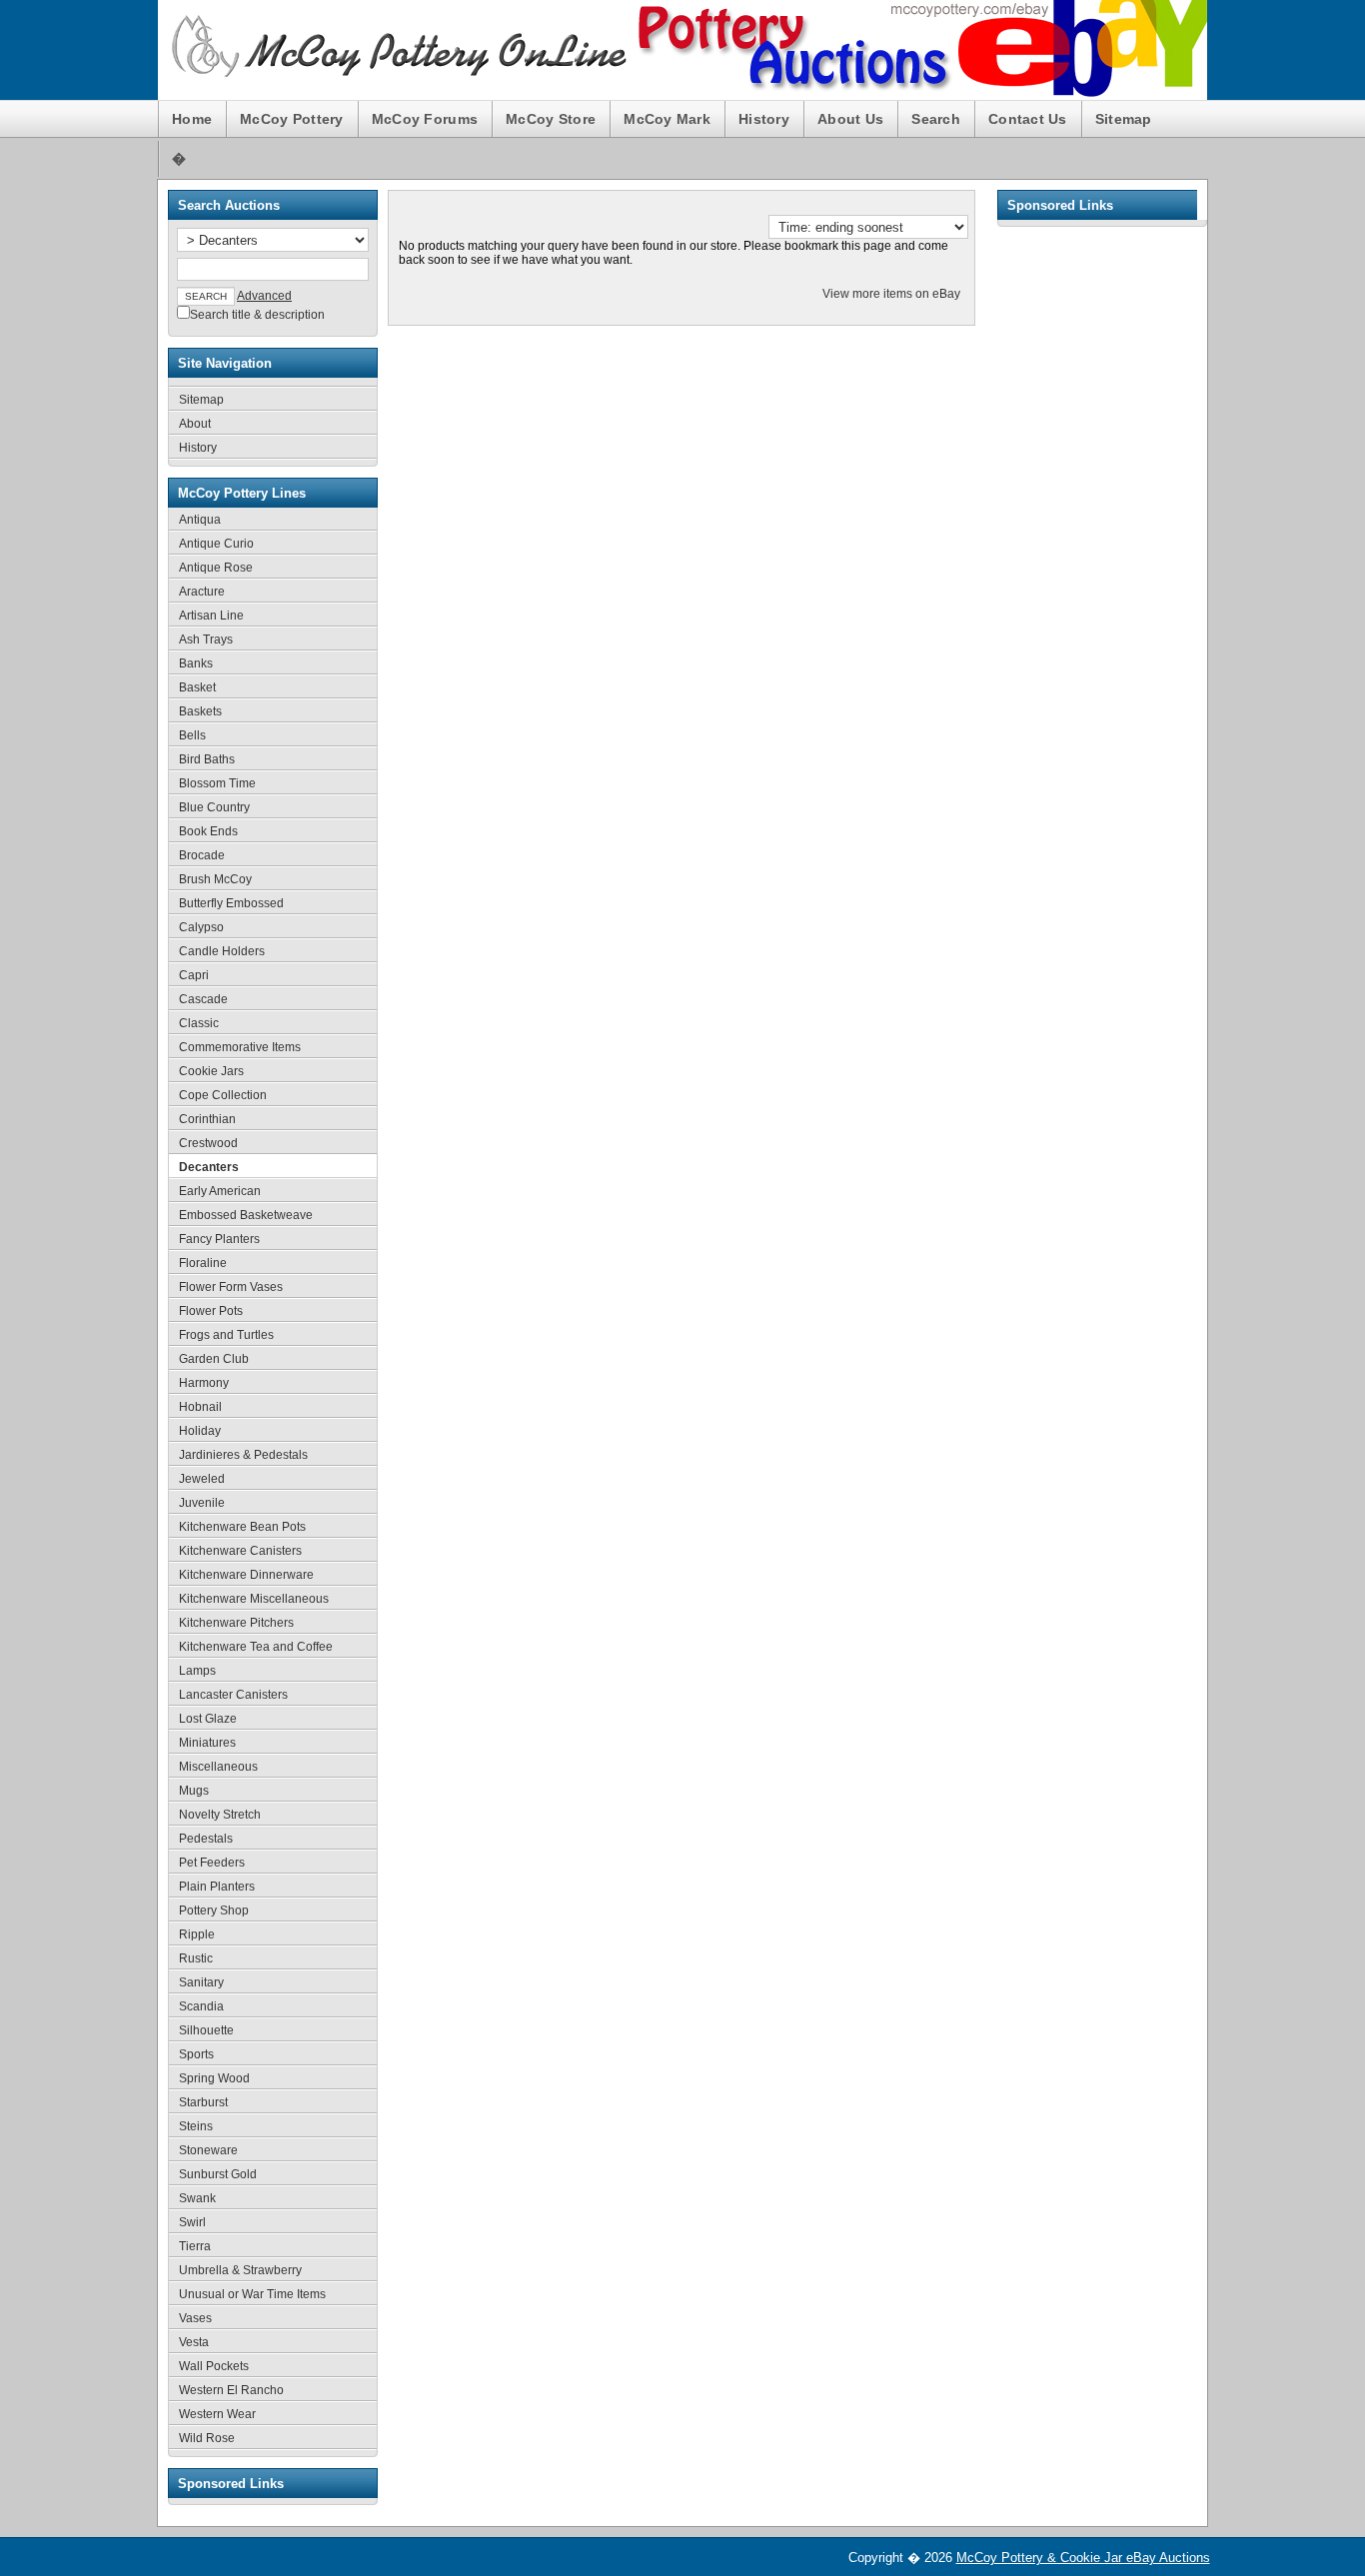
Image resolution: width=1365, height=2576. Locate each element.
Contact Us (1028, 119)
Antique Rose (216, 568)
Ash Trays (206, 640)
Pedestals (206, 1839)
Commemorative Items (240, 1047)
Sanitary (201, 1982)
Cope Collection (223, 1095)
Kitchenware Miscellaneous (254, 1599)
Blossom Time (217, 783)
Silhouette (206, 2030)
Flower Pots (211, 1311)
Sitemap (1124, 119)
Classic (199, 1023)
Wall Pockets (214, 2366)
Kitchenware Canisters (240, 1551)
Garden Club (214, 1359)
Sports (196, 2054)
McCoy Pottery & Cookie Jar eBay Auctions (1083, 2558)
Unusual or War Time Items (252, 2294)
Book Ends (208, 831)
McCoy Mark (667, 119)
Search (936, 119)
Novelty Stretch (220, 1815)
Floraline (203, 1263)
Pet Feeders (212, 1863)
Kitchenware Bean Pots (242, 1527)
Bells (192, 735)
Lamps (197, 1671)
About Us (850, 119)
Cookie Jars (211, 1071)
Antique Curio (216, 544)
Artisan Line (211, 616)
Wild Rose (207, 2438)
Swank (197, 2198)
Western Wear (217, 2414)
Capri (194, 975)
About (195, 424)
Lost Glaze (208, 1719)
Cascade (203, 999)
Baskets (200, 711)
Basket (197, 687)
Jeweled (202, 1479)
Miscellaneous (218, 1767)
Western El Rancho (231, 2390)
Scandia (201, 2006)
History (764, 119)
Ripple (197, 1934)
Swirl (192, 2222)
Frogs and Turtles (226, 1335)
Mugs (194, 1791)
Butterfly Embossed (231, 903)
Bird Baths (207, 759)
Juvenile (202, 1503)
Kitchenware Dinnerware (246, 1575)
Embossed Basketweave (246, 1215)
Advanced (264, 296)
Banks (196, 663)
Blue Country (214, 807)
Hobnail (200, 1407)
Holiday (200, 1431)
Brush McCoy (215, 879)
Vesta (194, 2342)
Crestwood (208, 1143)
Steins (196, 2126)
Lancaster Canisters (233, 1695)
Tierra (195, 2246)
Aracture (202, 592)
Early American (220, 1191)
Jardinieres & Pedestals (243, 1455)
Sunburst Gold (218, 2174)
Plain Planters (217, 1887)
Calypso (201, 927)
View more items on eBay (891, 294)
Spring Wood (214, 2078)
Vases (195, 2318)
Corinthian (207, 1119)
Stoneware (208, 2150)
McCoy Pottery (292, 119)
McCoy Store (551, 119)
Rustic (196, 1958)
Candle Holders (222, 951)
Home (192, 119)
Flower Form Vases (231, 1287)
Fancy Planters (219, 1239)
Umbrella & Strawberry (240, 2270)
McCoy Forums (425, 119)
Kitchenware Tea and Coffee (256, 1647)
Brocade (202, 855)
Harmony (204, 1383)
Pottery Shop (214, 1911)
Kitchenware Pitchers (236, 1623)
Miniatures (207, 1743)
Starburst (203, 2102)
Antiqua (200, 520)
